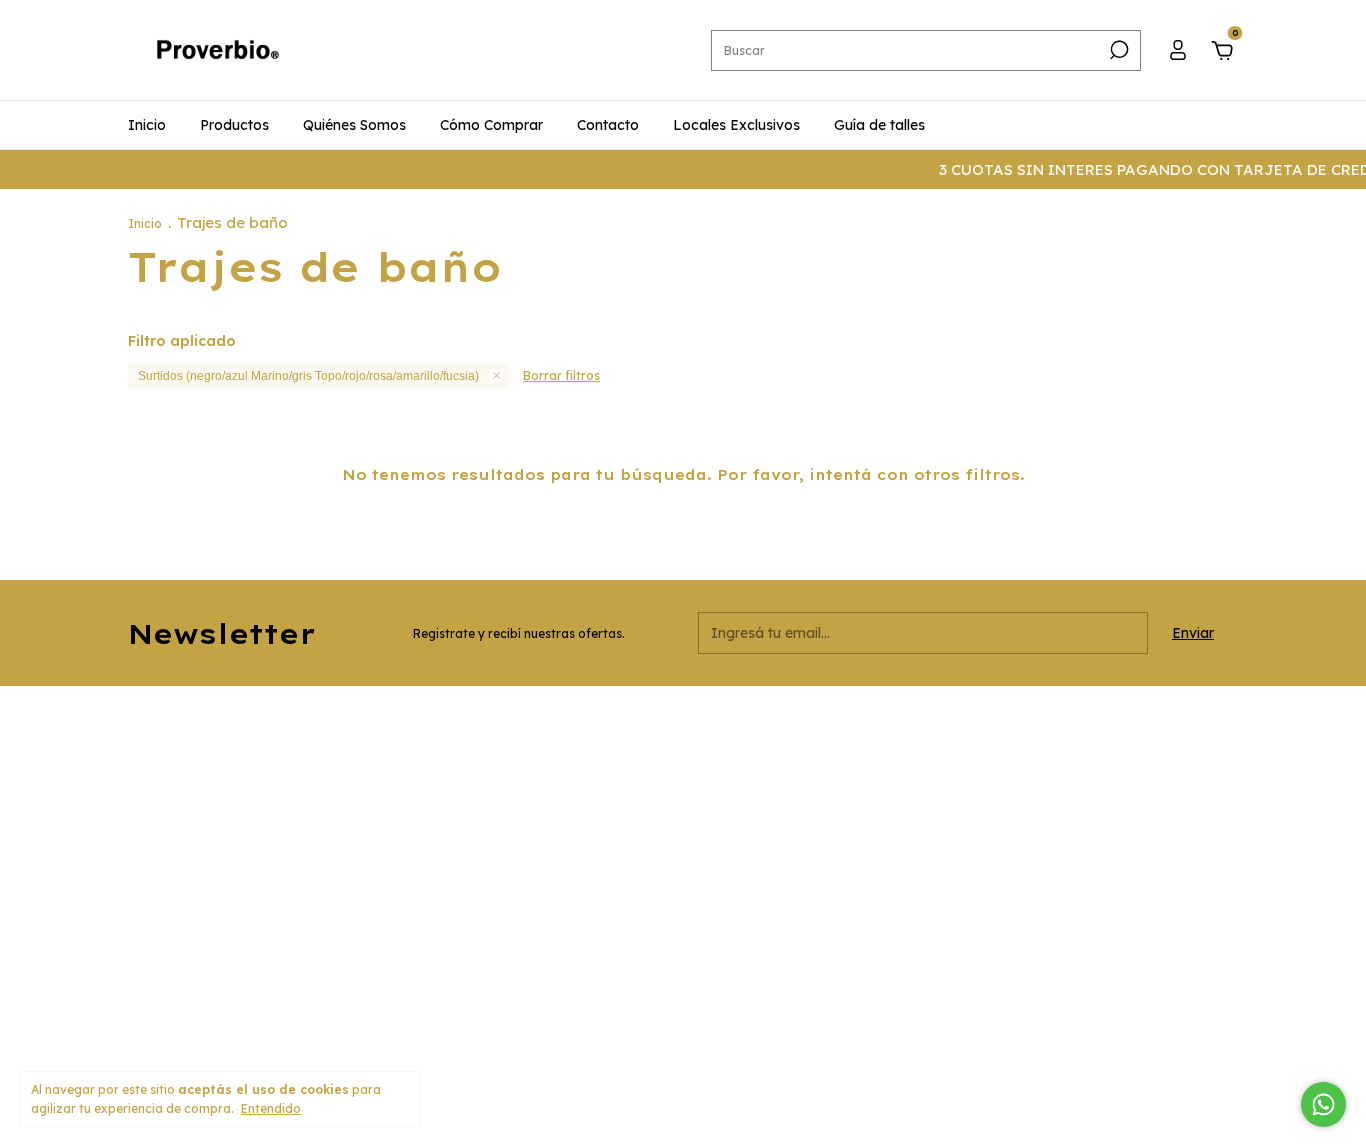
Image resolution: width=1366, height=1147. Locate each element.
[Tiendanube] (1175, 1041)
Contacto (608, 125)
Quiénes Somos (354, 125)
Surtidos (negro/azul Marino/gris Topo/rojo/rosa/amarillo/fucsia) (308, 376)
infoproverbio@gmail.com (586, 854)
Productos (234, 125)
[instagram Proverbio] (896, 728)
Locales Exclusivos (736, 125)
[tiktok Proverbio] (966, 728)
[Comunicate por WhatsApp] (1323, 1104)
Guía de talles (879, 125)
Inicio (147, 125)
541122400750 (550, 769)
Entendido (271, 1108)
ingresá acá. (848, 1040)
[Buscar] (1117, 50)
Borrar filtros (561, 375)
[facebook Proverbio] (931, 728)
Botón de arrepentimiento (966, 1040)
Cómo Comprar (491, 125)
